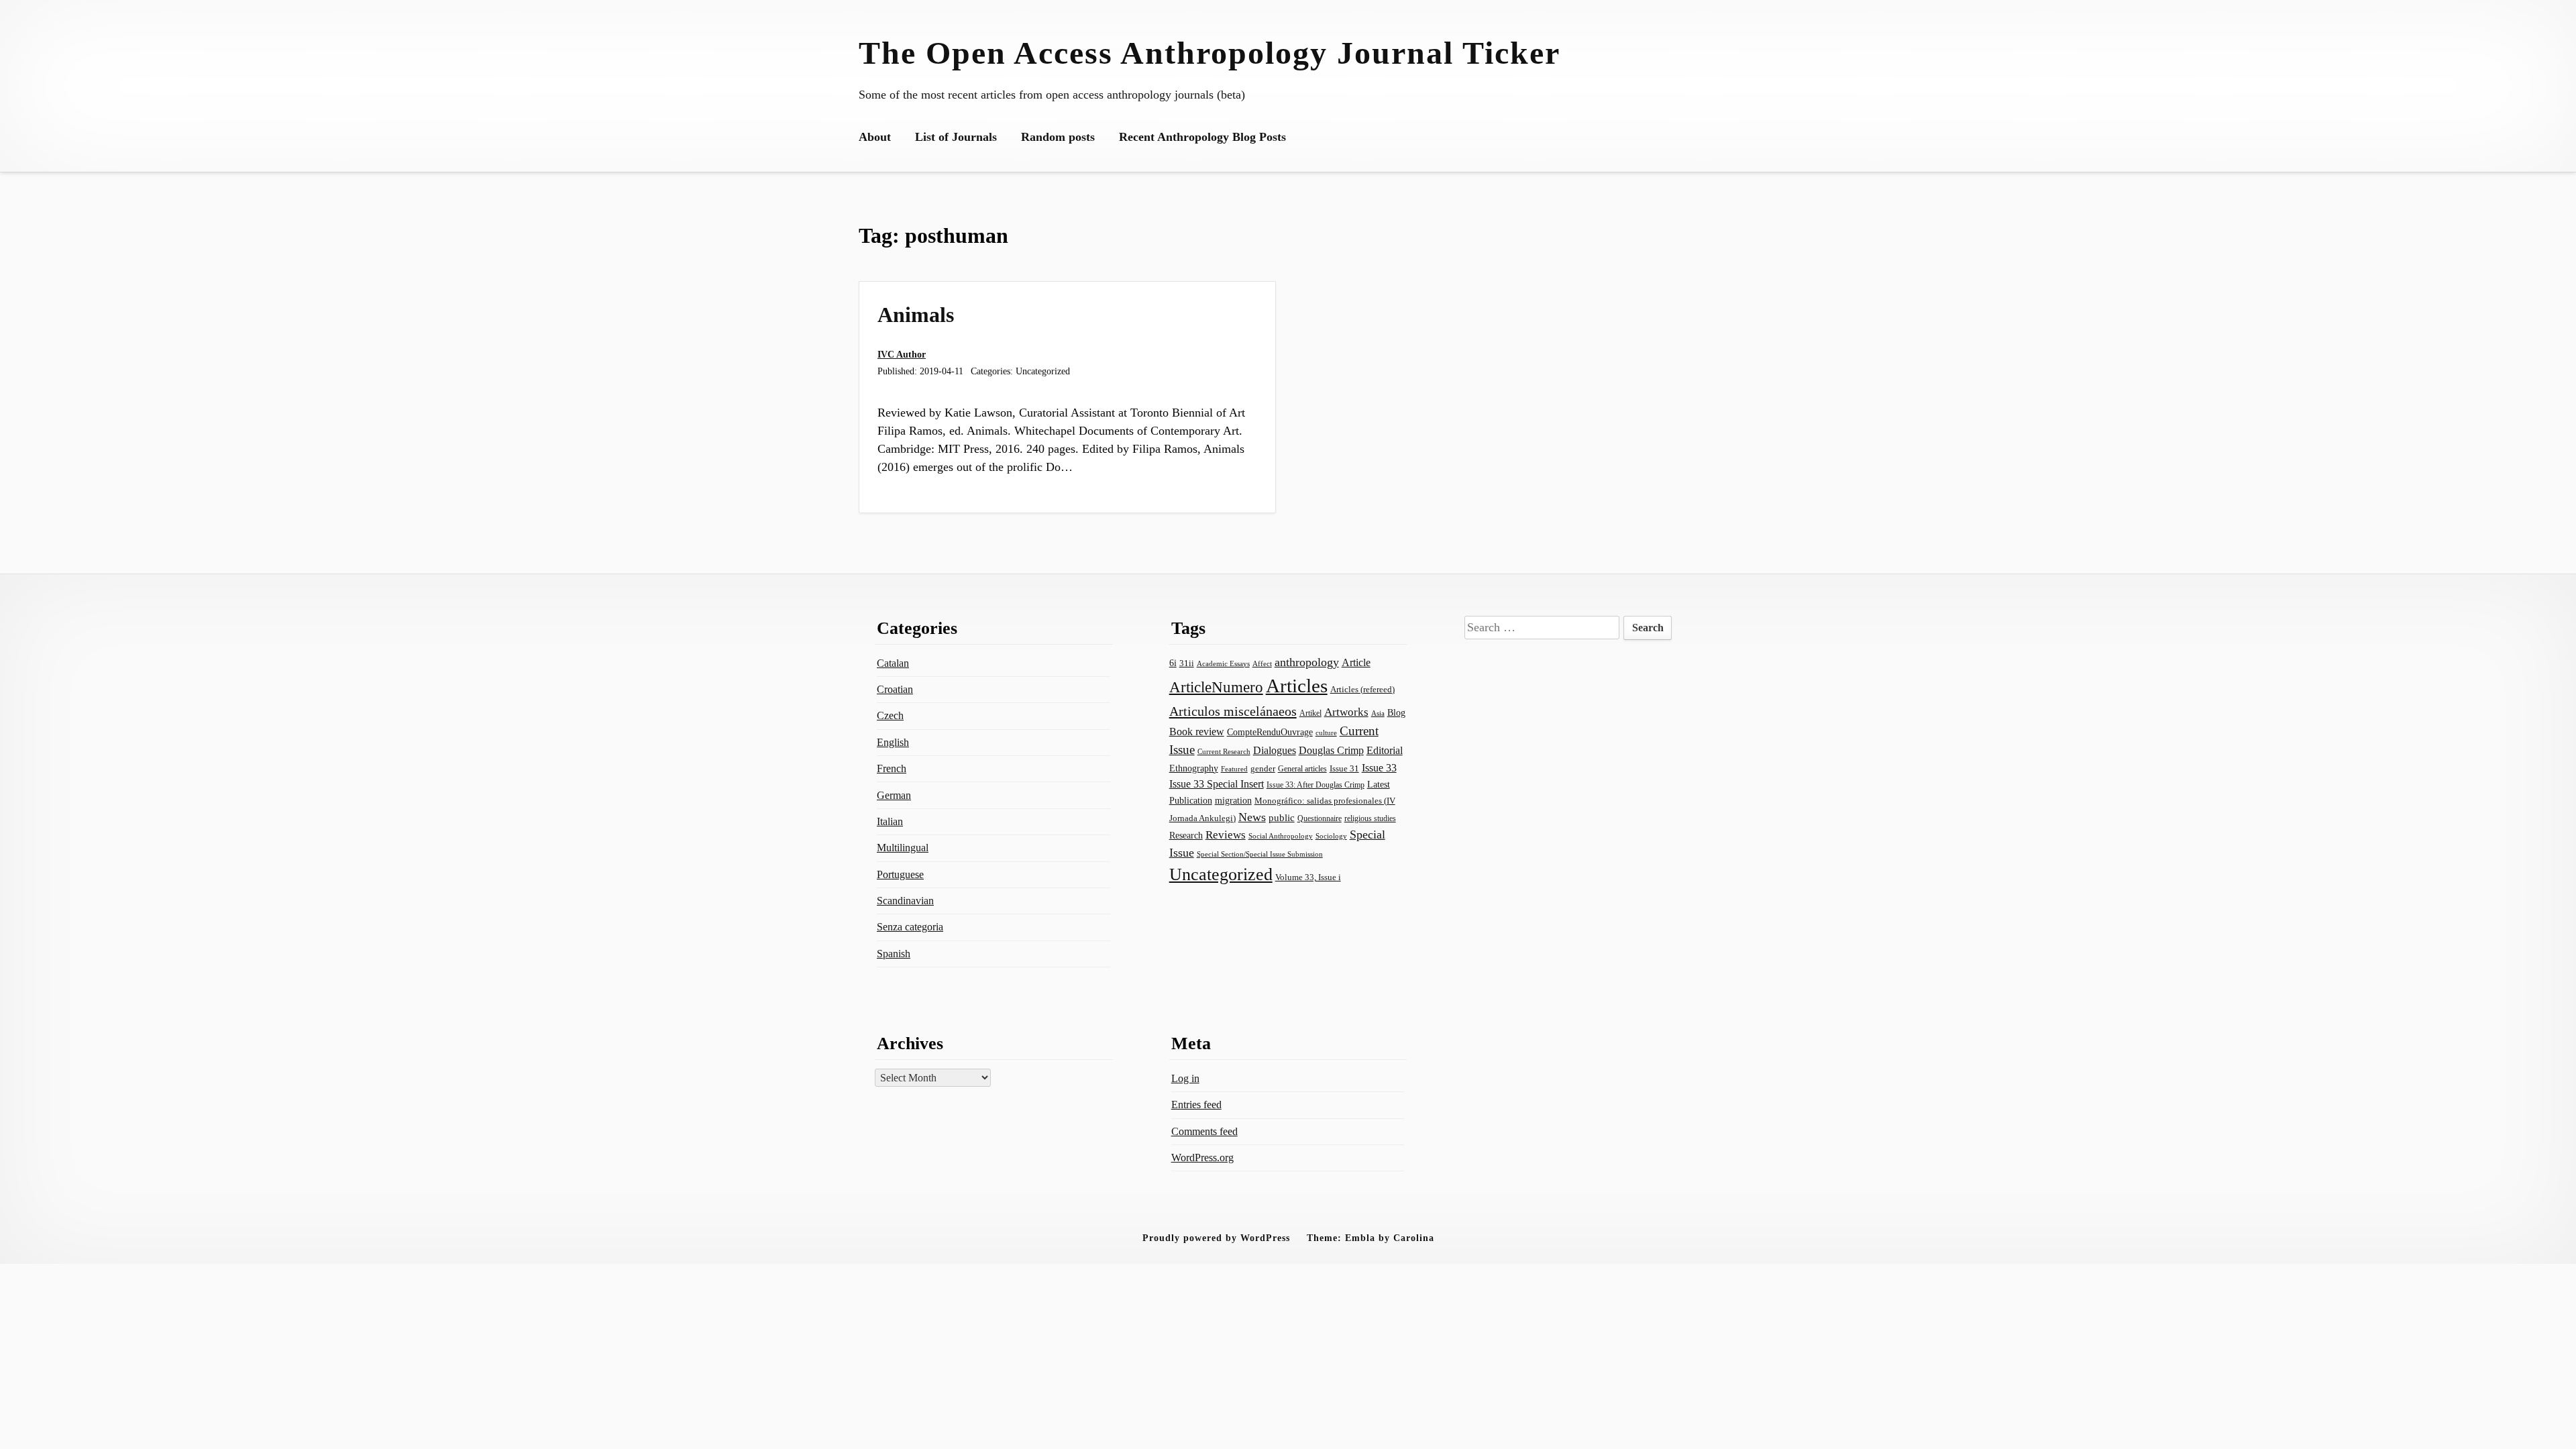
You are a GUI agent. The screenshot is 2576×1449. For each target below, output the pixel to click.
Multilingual (903, 848)
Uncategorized (1221, 874)
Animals (916, 315)
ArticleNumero (1216, 687)
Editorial (1385, 750)
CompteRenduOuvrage (1270, 732)
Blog (1396, 712)
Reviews (1226, 835)
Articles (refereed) (1362, 690)
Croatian (895, 689)
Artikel (1310, 713)
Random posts (1058, 137)
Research (1186, 835)
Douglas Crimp (1331, 750)
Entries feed (1196, 1105)
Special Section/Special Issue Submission (1260, 854)
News (1252, 817)
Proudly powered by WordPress (1216, 1238)
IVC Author (902, 354)
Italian (890, 821)
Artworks (1346, 712)
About (875, 137)
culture (1326, 733)
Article (1356, 662)
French (892, 768)
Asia (1378, 713)
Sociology (1331, 836)
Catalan (893, 663)
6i (1173, 663)
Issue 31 (1344, 768)
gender (1263, 768)
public (1282, 818)
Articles (1297, 686)
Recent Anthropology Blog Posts (1202, 137)
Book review (1197, 732)
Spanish (894, 954)
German (894, 795)
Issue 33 (1379, 768)
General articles (1302, 769)
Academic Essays (1223, 664)
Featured (1234, 769)
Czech (890, 715)
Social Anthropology (1281, 836)
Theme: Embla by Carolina (1371, 1238)
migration (1233, 801)
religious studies (1370, 818)
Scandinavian (905, 901)
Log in (1185, 1078)
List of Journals (956, 137)
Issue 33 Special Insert (1217, 784)
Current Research (1224, 751)
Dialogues (1275, 750)
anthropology (1307, 662)
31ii (1187, 663)
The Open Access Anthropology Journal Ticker (1210, 53)
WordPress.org (1202, 1158)
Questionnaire (1320, 818)
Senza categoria (910, 927)
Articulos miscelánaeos (1233, 711)
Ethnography (1194, 768)
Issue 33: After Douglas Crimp (1316, 785)
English (893, 742)
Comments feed (1204, 1131)
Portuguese (900, 874)
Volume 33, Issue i (1308, 877)
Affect (1262, 663)
